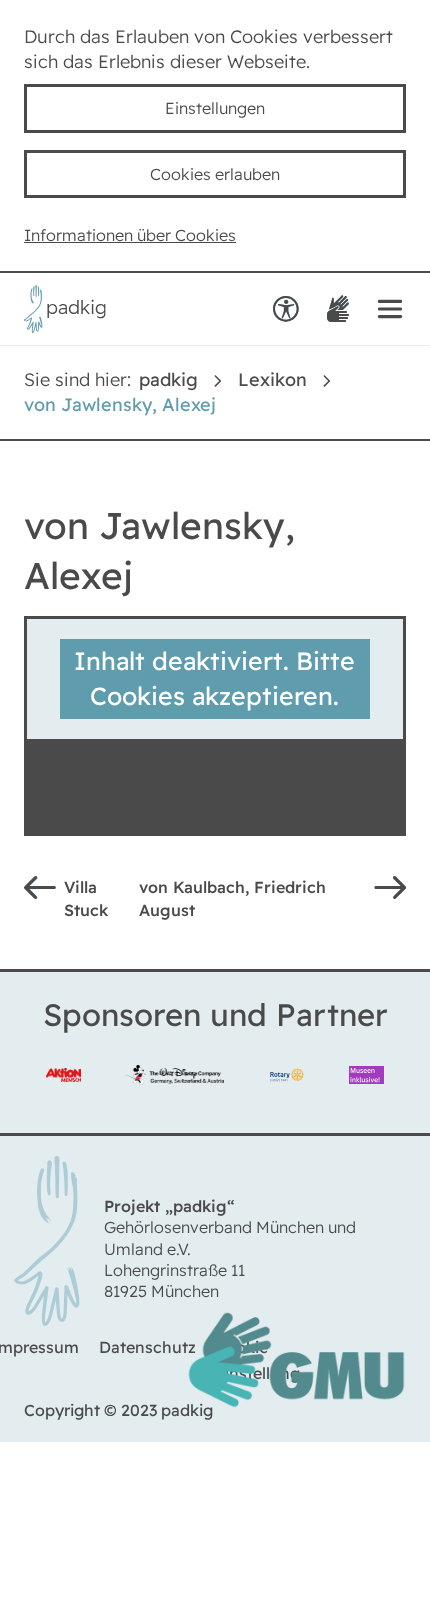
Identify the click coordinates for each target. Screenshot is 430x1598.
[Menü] (390, 312)
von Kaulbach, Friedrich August (243, 903)
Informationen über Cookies (142, 237)
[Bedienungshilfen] (284, 312)
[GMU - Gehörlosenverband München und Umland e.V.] (296, 1422)
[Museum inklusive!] (366, 1082)
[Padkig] (65, 329)
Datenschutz (150, 1366)
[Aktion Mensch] (63, 1083)
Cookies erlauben (215, 175)
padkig (168, 382)
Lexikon (272, 382)
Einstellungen (215, 109)
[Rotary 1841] (286, 1082)
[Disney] (174, 1083)
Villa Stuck (88, 903)
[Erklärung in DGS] (337, 312)
